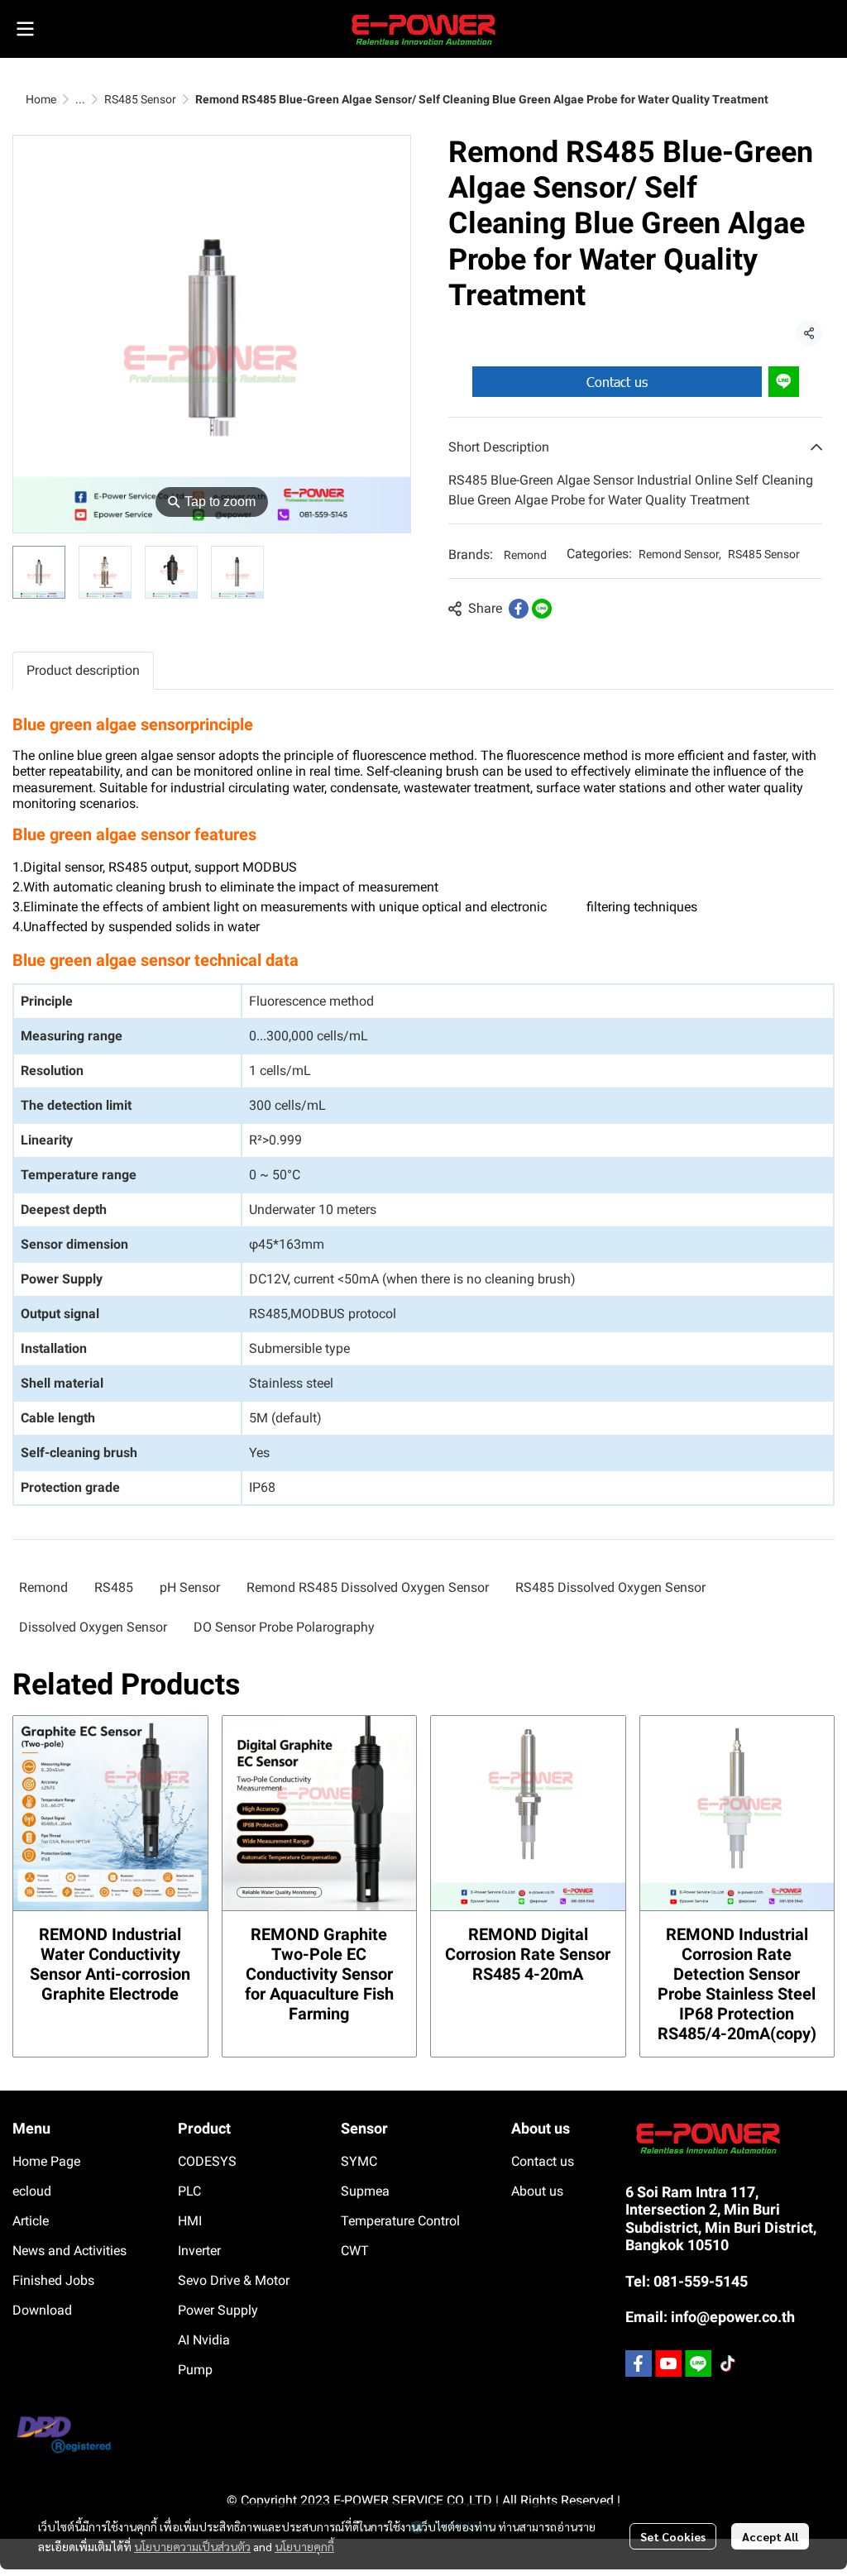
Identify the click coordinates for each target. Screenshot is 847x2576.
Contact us (617, 382)
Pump (195, 2370)
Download (42, 2310)
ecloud (32, 2191)
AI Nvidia (204, 2340)
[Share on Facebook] (519, 609)
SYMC (359, 2161)
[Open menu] (25, 29)
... (80, 99)
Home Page (46, 2161)
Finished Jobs (53, 2280)
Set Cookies (673, 2536)
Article (31, 2221)
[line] (698, 2363)
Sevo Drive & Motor (234, 2280)
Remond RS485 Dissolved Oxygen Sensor (368, 1587)
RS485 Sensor (140, 99)
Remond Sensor (680, 554)
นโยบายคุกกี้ (304, 2546)
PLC (189, 2191)
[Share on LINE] (542, 609)
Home (41, 99)
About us (537, 2191)
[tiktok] (728, 2363)
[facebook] (639, 2363)
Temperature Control (400, 2221)
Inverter (199, 2251)
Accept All (770, 2536)
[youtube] (668, 2363)
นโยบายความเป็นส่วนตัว (192, 2546)
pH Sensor (190, 1587)
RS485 (114, 1587)
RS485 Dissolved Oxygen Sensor (610, 1587)
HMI (190, 2221)
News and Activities (69, 2251)
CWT (355, 2251)
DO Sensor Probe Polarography (284, 1627)
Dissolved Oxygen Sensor (93, 1627)
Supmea (365, 2191)
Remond (525, 555)
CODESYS (207, 2161)
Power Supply (218, 2310)
